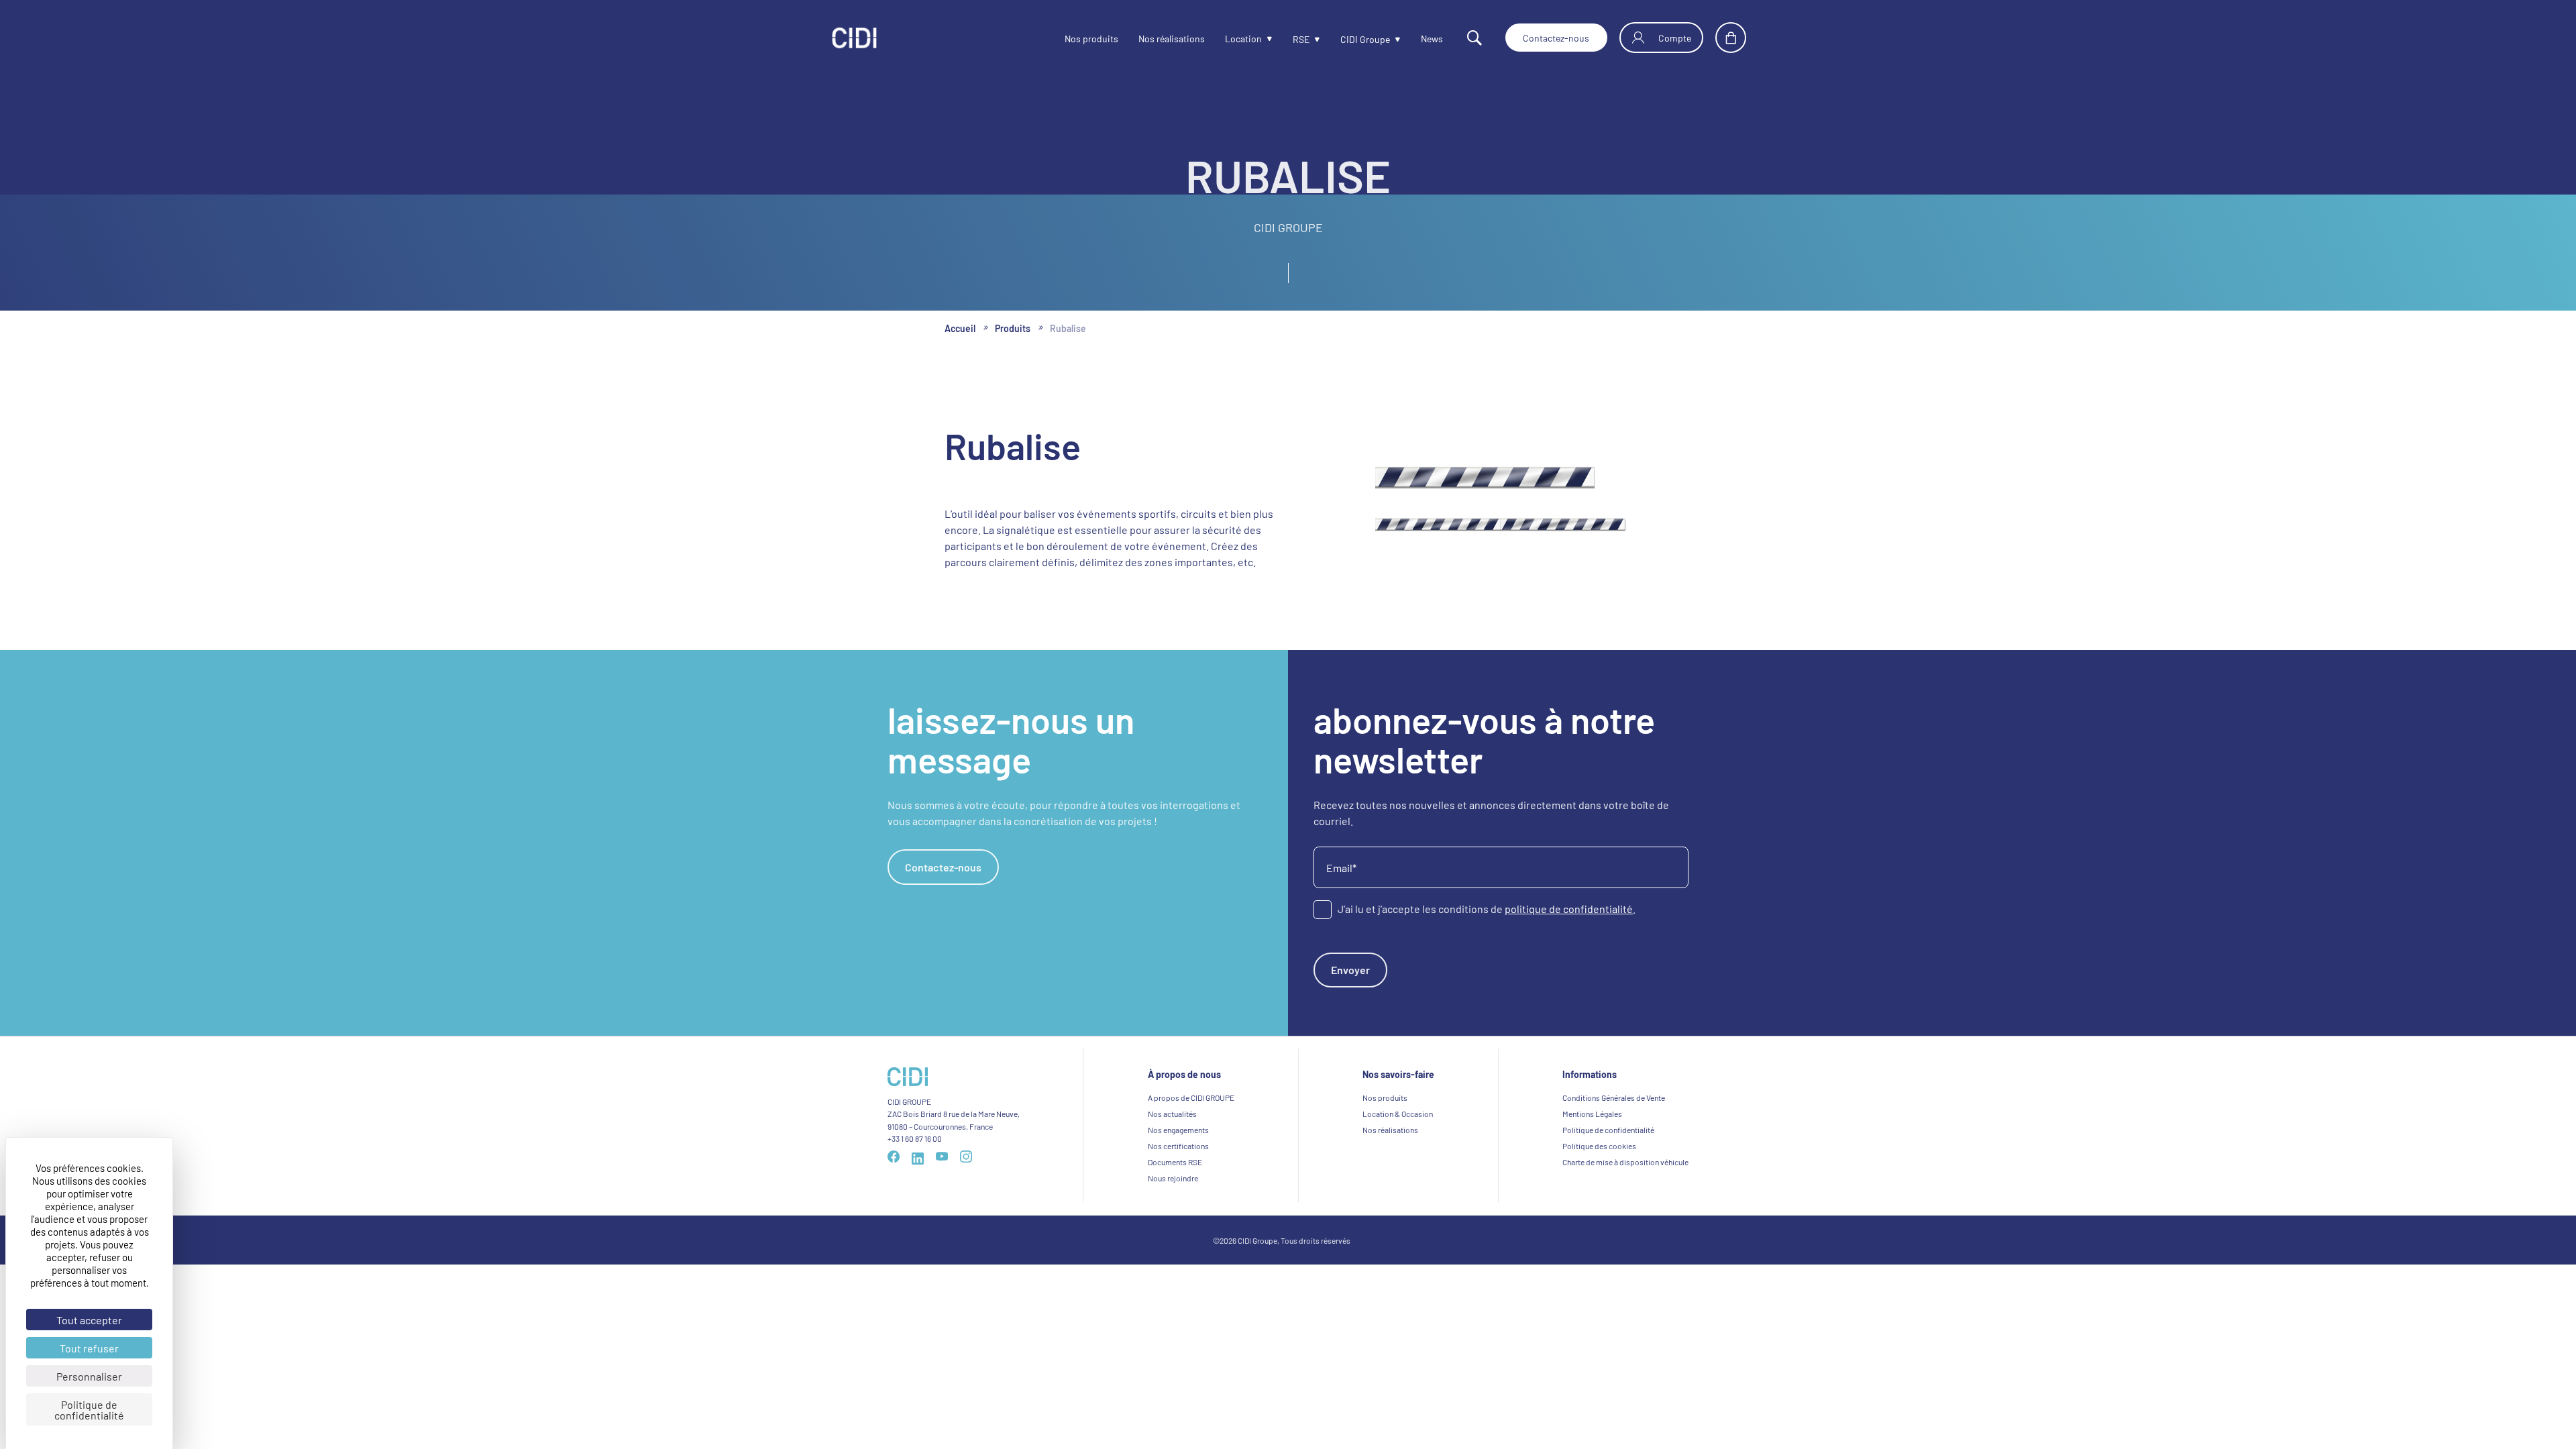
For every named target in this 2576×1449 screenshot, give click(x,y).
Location (1204, 39)
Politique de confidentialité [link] (89, 1409)
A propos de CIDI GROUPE (1191, 1108)
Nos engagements (1178, 1140)
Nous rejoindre (1173, 1189)
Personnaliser (89, 1376)
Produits (1021, 329)
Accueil (963, 329)
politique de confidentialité (1569, 912)
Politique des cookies (1599, 1157)
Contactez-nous (1542, 38)
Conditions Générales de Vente (1614, 1108)
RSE (1266, 40)
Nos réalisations (1125, 39)
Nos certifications (1178, 1157)
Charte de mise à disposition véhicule (1625, 1173)
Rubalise (1081, 329)
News (1408, 39)
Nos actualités (1172, 1124)
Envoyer (1355, 977)
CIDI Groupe (1335, 40)
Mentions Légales (1592, 1124)
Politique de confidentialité (1608, 1140)
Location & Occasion (1398, 1124)
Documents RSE (1175, 1173)
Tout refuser (89, 1348)
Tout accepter (89, 1320)
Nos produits (1036, 39)
